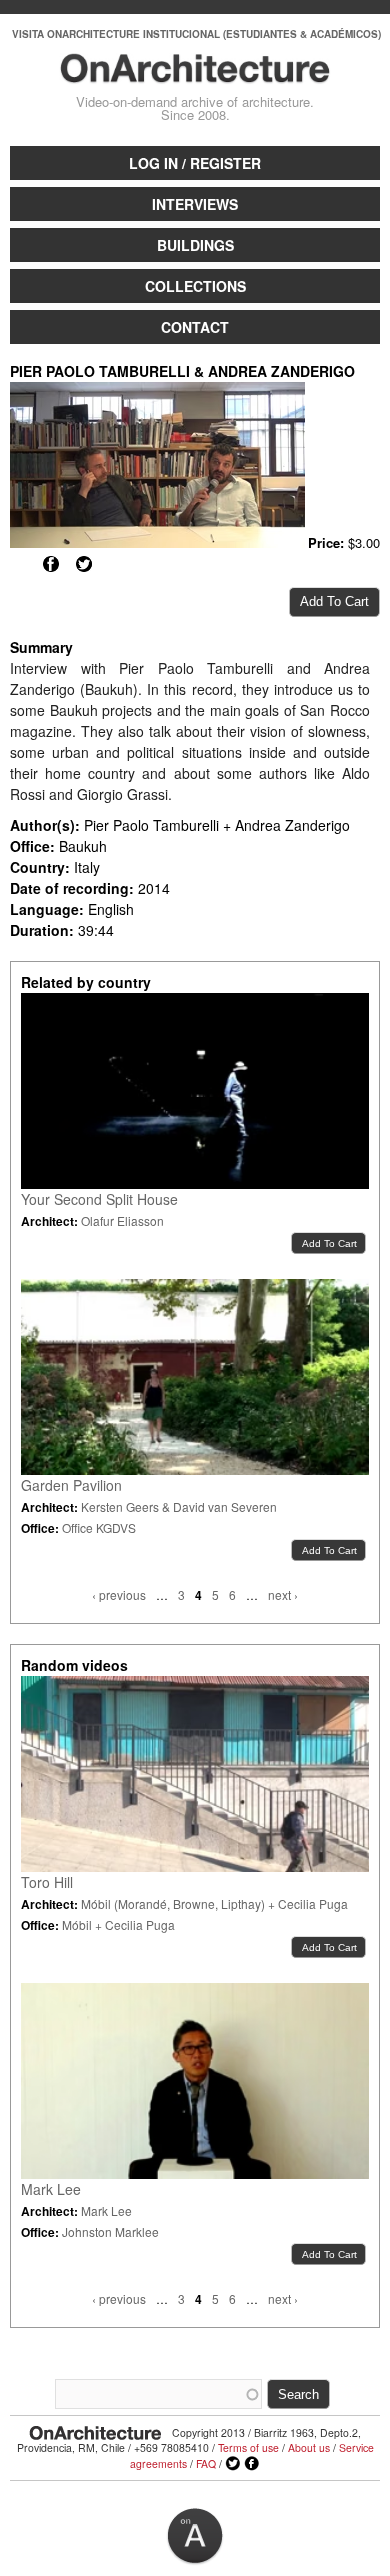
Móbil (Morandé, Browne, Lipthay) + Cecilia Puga (214, 1903)
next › (283, 1594)
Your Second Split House (99, 1199)
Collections (195, 286)
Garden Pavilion (71, 1485)
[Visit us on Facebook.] (252, 2464)
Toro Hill (47, 1882)
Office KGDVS (99, 1527)
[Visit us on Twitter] (233, 2464)
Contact (195, 327)
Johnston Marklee (110, 2231)
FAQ (206, 2463)
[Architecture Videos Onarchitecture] (195, 74)
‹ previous (119, 1594)
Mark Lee (51, 2189)
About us (309, 2447)
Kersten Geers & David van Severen (179, 1506)
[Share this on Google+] (18, 564)
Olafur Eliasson (122, 1220)
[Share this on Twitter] (84, 564)
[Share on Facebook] (51, 564)
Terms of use (248, 2447)
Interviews (195, 204)
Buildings (195, 245)
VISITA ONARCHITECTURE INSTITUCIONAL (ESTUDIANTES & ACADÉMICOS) (196, 34)
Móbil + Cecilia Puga (118, 1924)
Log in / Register (195, 163)
